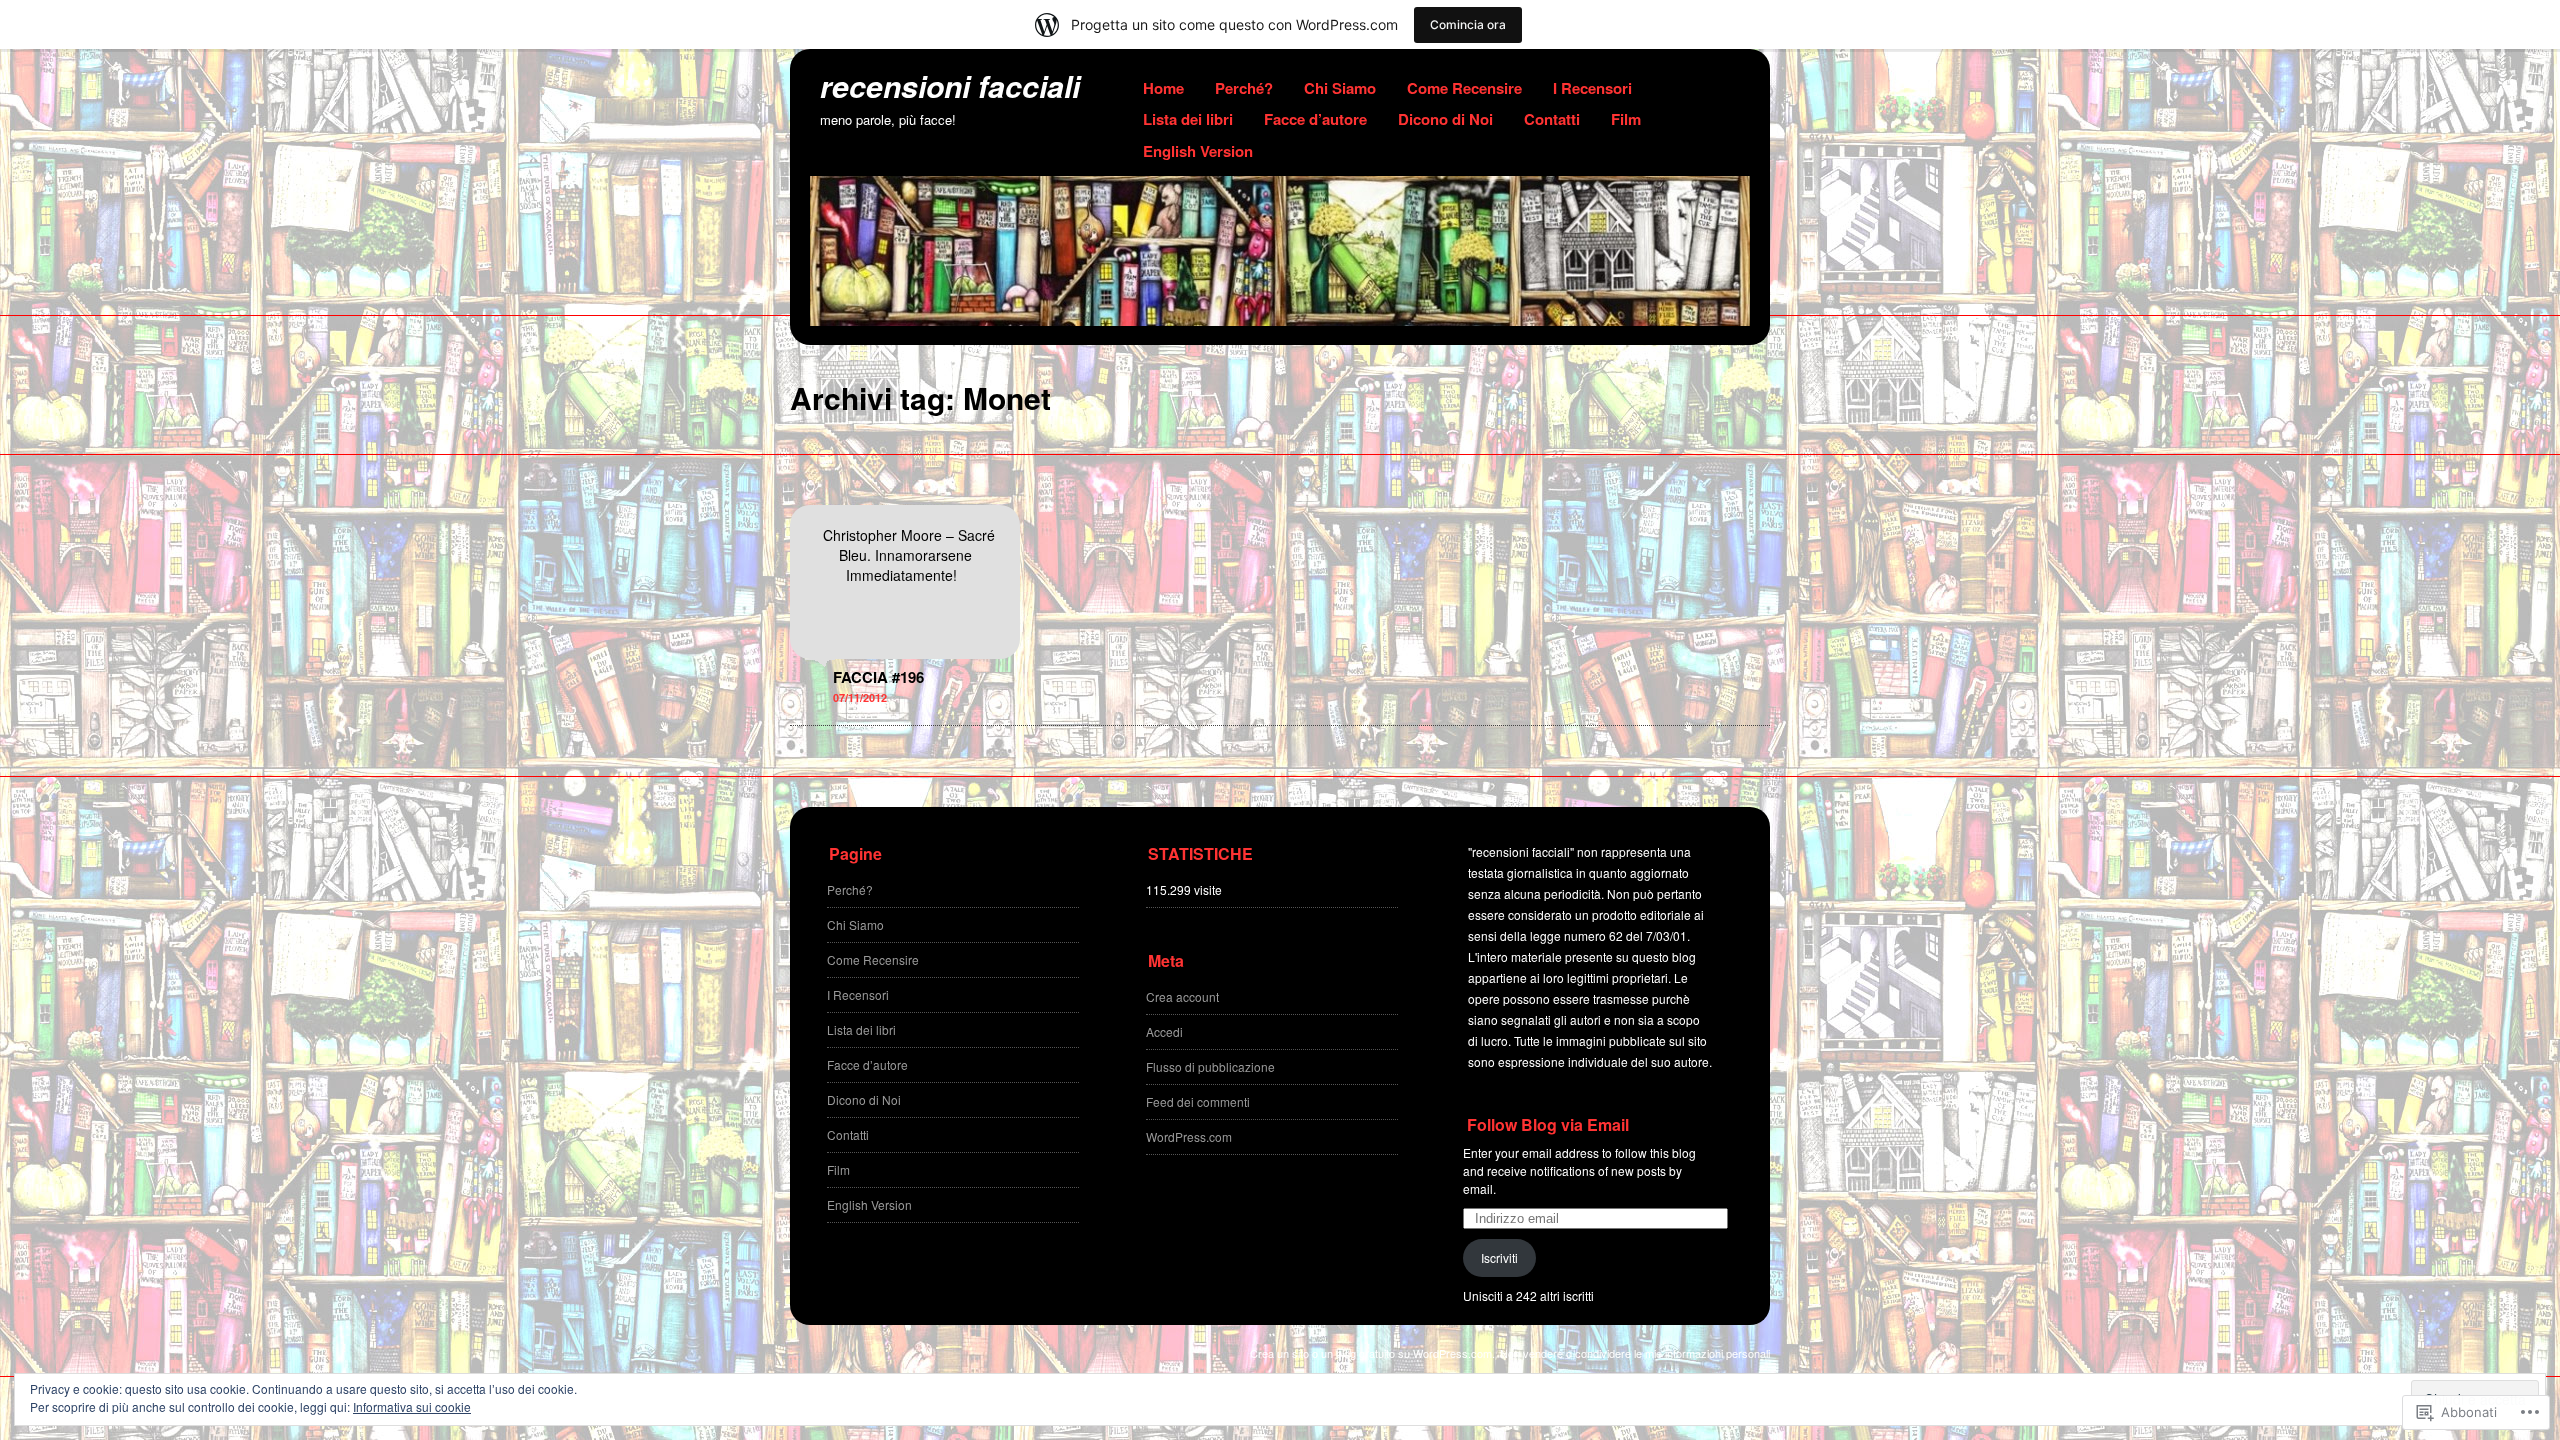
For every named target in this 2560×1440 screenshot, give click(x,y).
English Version (1198, 151)
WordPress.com (1189, 1136)
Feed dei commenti (1198, 1101)
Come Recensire (1464, 88)
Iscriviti (1499, 1257)
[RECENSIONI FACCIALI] (1280, 320)
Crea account (1182, 996)
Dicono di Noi (1445, 119)
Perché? (1244, 88)
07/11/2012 (860, 697)
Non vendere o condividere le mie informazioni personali (1635, 1353)
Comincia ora (1468, 24)
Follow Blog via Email (1548, 1124)
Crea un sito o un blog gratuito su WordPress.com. (1372, 1353)
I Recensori (1592, 88)
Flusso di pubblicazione (1210, 1066)
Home (1163, 88)
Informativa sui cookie (412, 1406)
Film (1626, 119)
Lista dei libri (1188, 119)
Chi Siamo (1340, 88)
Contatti (1552, 119)
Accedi (1164, 1031)
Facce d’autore (1315, 119)
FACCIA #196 (878, 677)
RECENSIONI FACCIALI (950, 85)
